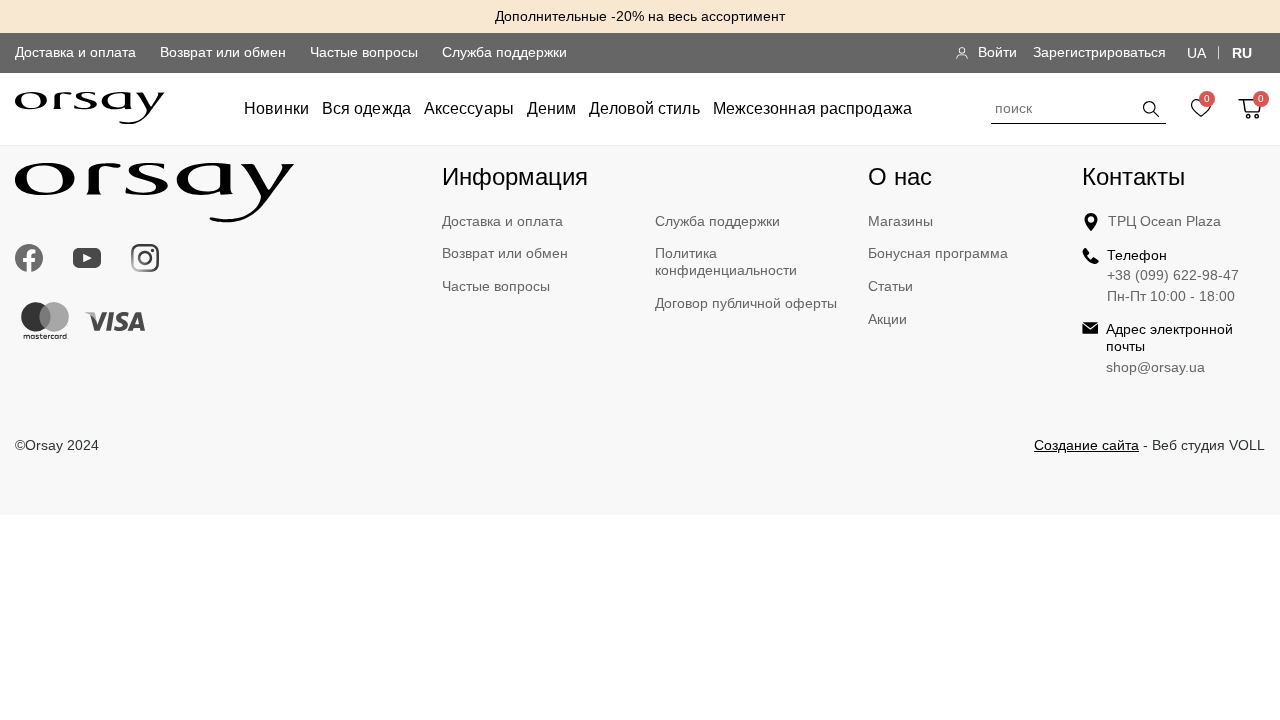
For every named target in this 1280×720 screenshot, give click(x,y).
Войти (997, 52)
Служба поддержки (504, 52)
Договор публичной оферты (746, 303)
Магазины (900, 221)
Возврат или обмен (223, 52)
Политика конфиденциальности (726, 261)
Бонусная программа (938, 253)
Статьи (890, 286)
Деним (552, 108)
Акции (887, 319)
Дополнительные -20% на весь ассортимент (640, 16)
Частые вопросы (364, 52)
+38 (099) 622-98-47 (1173, 275)
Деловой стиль (644, 108)
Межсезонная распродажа (812, 108)
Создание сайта (1086, 445)
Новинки (276, 108)
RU (1242, 53)
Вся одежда (366, 108)
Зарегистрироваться (1099, 52)
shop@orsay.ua (1155, 367)
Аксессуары (469, 108)
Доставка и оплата (75, 52)
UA (1196, 53)
